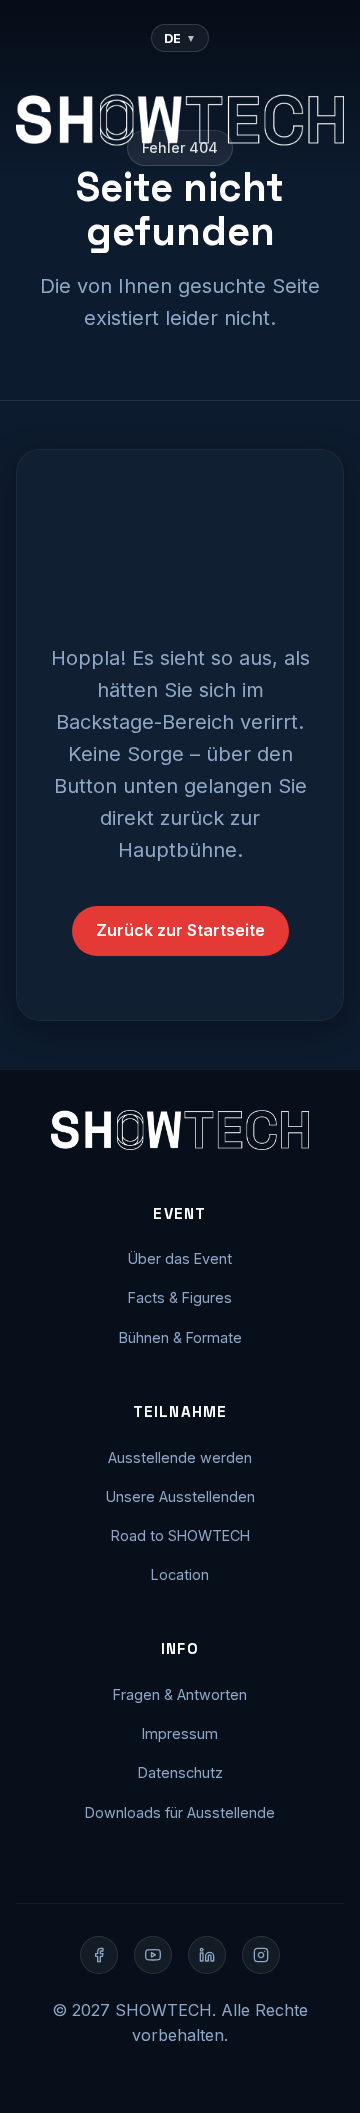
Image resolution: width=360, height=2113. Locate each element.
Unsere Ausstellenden (180, 1496)
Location (180, 1574)
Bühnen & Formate (180, 1337)
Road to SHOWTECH (180, 1535)
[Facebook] (99, 1955)
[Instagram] (261, 1955)
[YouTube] (153, 1955)
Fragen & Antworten (180, 1694)
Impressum (180, 1733)
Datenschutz (180, 1772)
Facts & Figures (180, 1297)
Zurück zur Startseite (180, 930)
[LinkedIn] (207, 1955)
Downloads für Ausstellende (180, 1812)
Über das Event (180, 1258)
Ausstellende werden (180, 1457)
